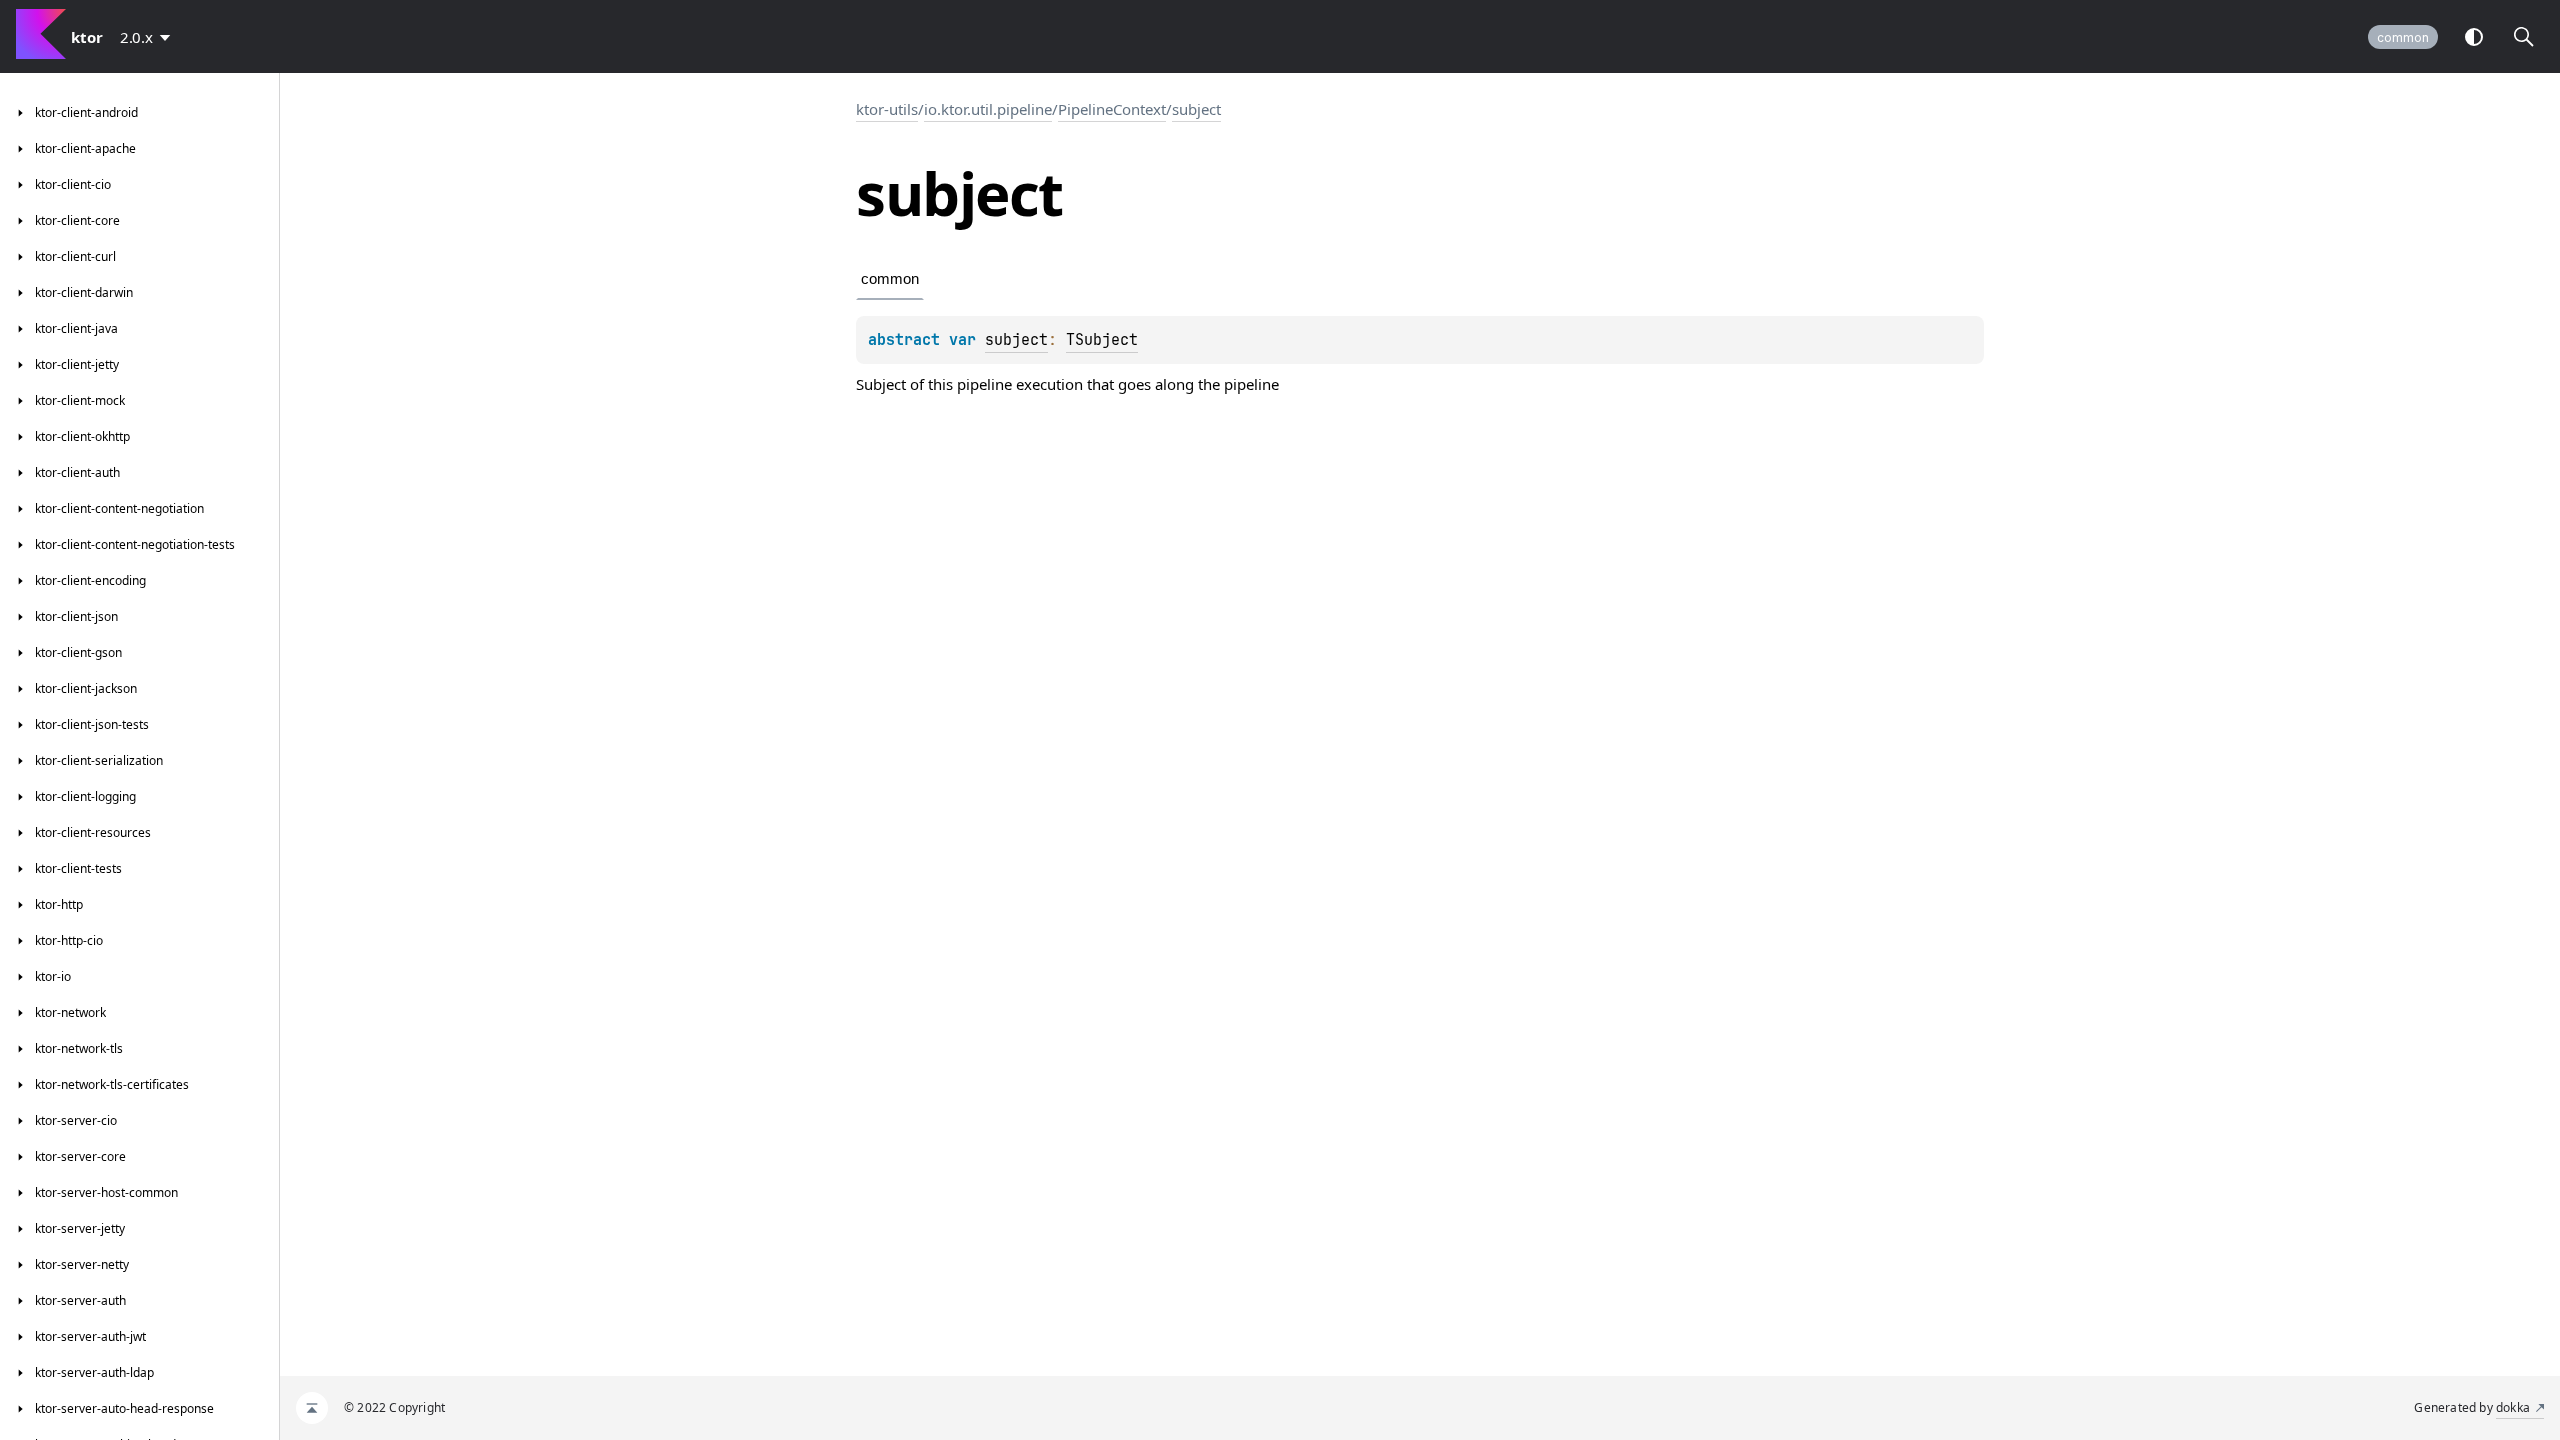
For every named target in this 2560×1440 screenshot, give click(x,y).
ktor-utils (887, 109)
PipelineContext (1112, 109)
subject (1196, 109)
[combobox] (149, 37)
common (2403, 37)
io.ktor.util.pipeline (988, 109)
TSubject (1102, 340)
